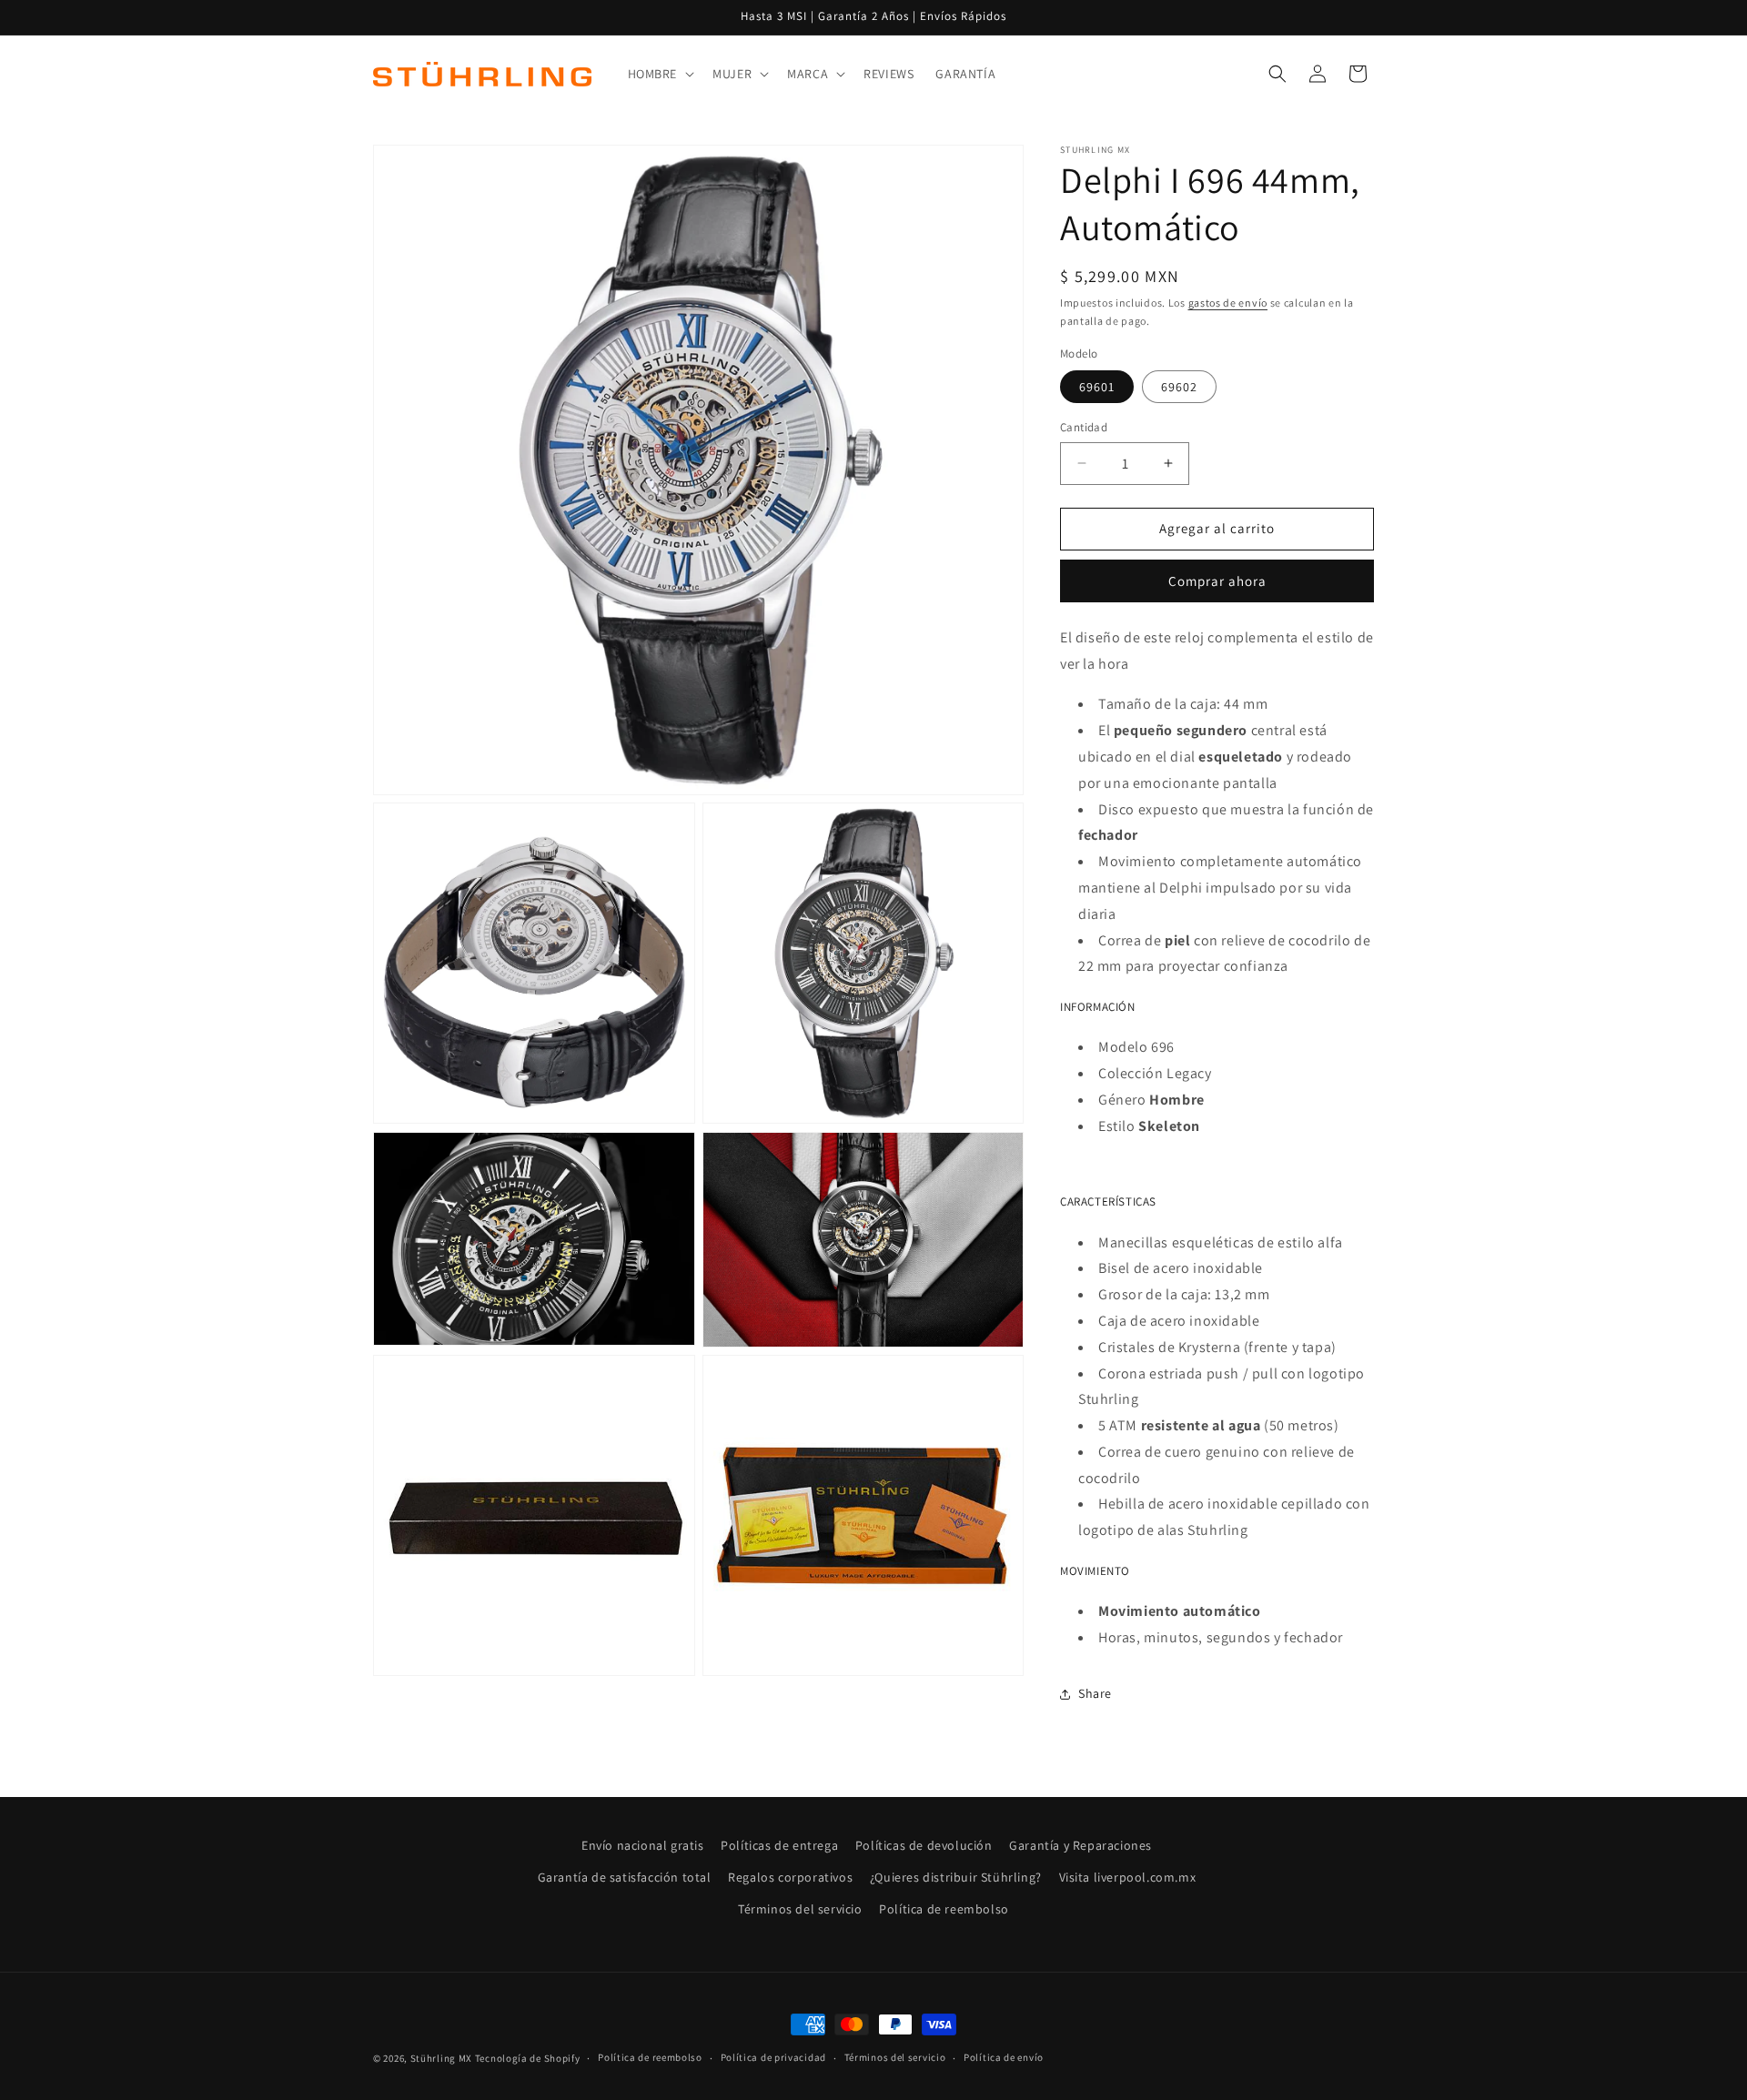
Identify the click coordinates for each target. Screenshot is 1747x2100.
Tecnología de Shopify (528, 2058)
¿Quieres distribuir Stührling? (956, 1877)
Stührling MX (441, 2058)
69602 (1179, 387)
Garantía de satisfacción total (625, 1877)
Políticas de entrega (779, 1845)
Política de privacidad (773, 2057)
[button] (660, 74)
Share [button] (1095, 1693)
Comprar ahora (1217, 581)
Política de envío (1004, 2057)
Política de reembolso (944, 1909)
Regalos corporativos (790, 1877)
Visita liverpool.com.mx (1128, 1877)
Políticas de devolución (924, 1845)
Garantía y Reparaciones (1081, 1845)
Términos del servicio (800, 1909)
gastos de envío (1228, 303)
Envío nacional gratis (643, 1845)
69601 (1097, 387)
